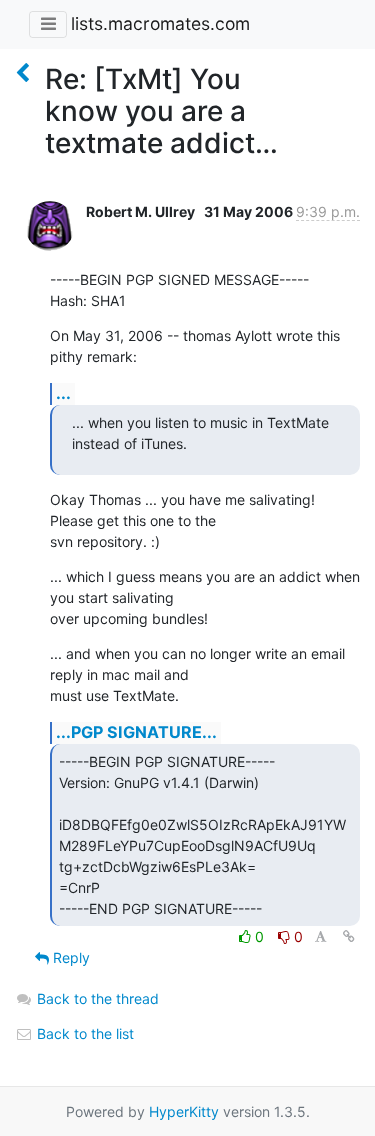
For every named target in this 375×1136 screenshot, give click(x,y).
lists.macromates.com (160, 23)
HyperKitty (184, 1111)
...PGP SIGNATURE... (136, 732)
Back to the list (83, 1033)
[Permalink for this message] (349, 936)
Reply (69, 957)
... (63, 393)
